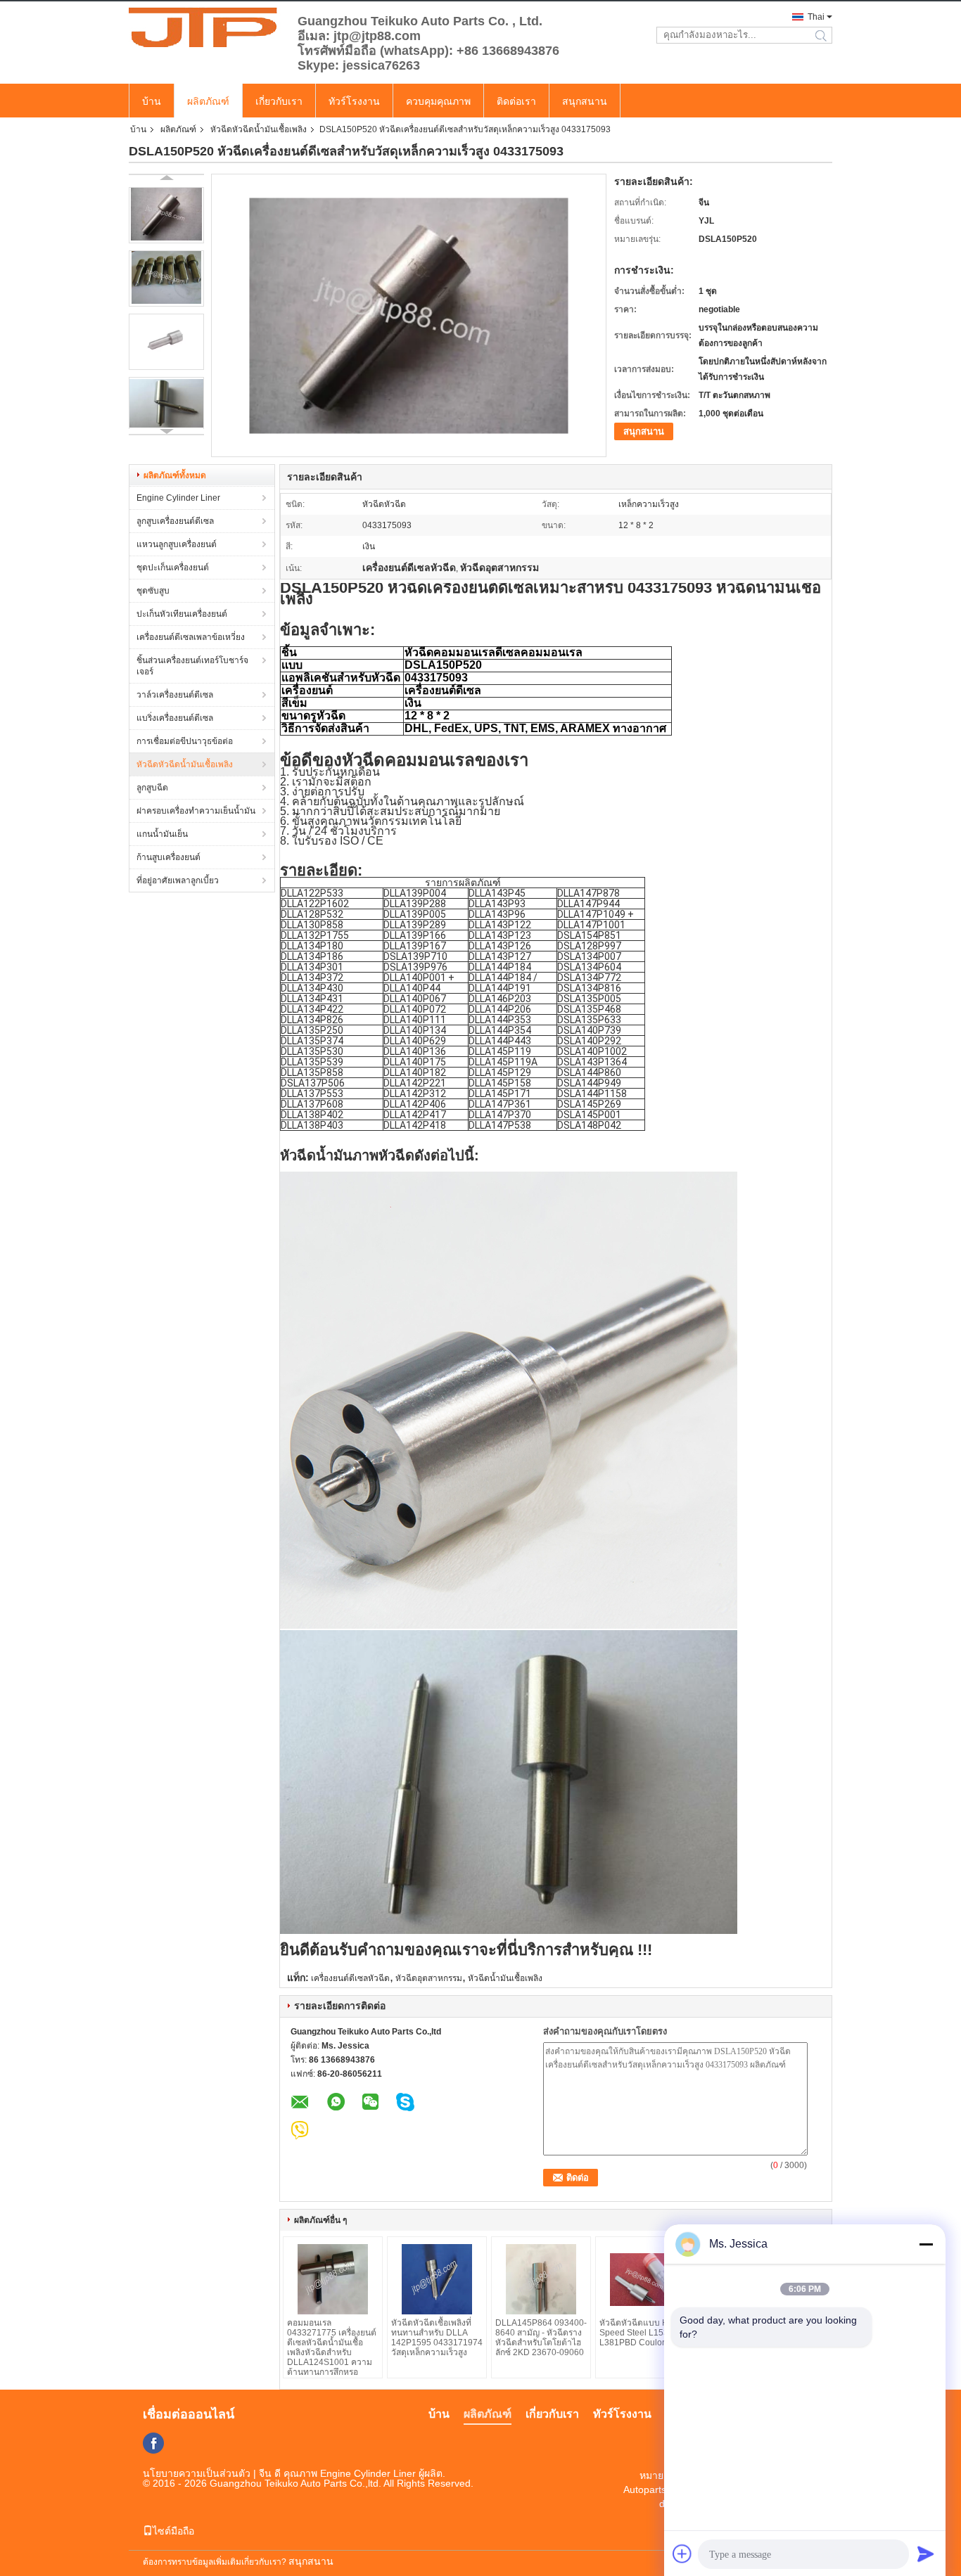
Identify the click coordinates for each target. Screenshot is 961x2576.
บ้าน (152, 101)
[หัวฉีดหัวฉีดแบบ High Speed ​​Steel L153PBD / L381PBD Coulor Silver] (645, 2279)
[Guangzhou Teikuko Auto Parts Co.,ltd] (206, 27)
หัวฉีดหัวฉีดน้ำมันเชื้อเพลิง (259, 129)
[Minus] (926, 2244)
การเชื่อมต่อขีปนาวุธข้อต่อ (185, 741)
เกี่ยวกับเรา (279, 101)
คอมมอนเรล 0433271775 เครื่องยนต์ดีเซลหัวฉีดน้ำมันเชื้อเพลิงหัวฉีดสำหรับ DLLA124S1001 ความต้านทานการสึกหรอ (332, 2347)
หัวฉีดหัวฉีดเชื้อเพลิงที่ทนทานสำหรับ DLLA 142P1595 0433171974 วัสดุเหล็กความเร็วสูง (437, 2338)
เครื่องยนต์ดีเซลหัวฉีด (350, 1978)
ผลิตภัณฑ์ (208, 101)
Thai (816, 17)
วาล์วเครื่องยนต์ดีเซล (175, 695)
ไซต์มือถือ (173, 2531)
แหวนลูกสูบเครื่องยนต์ (177, 544)
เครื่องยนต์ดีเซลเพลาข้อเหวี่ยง (191, 637)
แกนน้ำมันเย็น (162, 834)
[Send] (926, 2553)
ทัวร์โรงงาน (354, 101)
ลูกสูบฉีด (152, 788)
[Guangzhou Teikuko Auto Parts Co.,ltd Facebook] (153, 2443)
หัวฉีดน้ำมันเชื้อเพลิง (505, 1978)
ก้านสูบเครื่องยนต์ (168, 857)
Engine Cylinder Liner (178, 498)
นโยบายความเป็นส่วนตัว (197, 2473)
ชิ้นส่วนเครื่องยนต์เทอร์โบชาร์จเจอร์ (192, 666)
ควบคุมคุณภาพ (438, 101)
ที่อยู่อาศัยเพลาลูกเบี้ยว (178, 880)
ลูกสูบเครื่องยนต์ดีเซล (175, 521)
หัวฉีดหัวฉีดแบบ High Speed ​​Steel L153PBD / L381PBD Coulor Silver (645, 2333)
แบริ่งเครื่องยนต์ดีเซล (175, 718)
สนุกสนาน (585, 101)
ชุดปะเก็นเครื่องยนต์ (173, 568)
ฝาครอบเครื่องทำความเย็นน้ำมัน (196, 811)
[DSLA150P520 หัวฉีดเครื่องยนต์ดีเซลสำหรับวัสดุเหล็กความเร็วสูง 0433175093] (166, 215)
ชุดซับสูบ (153, 591)
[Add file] (682, 2553)
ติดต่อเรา (516, 101)
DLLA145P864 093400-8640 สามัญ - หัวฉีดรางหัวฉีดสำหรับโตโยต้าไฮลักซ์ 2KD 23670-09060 (541, 2338)
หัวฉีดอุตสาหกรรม (429, 1978)
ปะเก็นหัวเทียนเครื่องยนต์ (182, 614)
